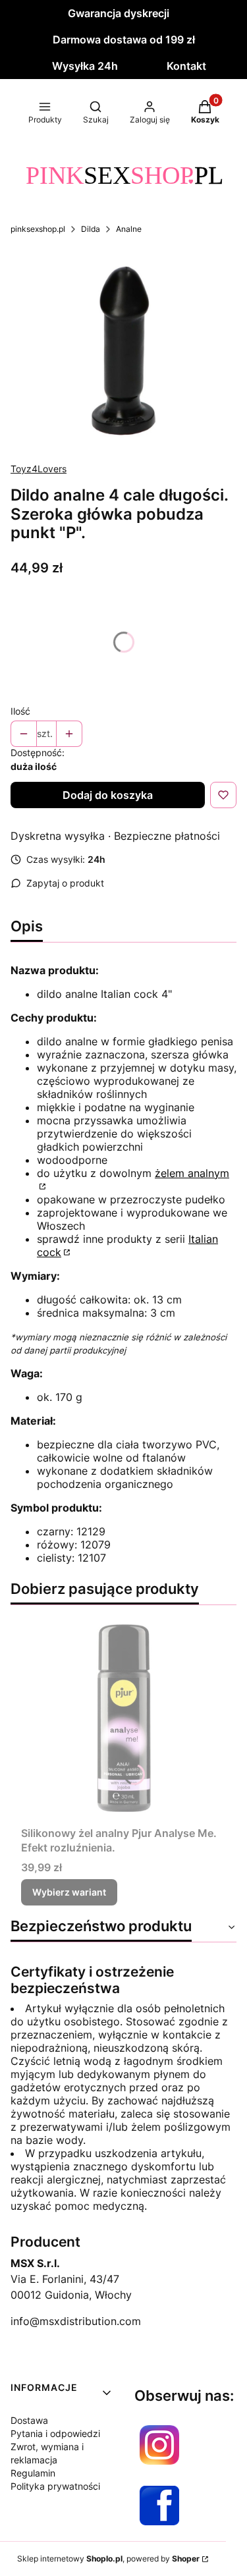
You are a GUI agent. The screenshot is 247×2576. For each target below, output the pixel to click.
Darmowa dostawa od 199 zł (124, 40)
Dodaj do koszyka (108, 795)
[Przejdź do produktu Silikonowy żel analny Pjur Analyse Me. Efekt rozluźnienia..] (123, 1718)
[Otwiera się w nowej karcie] (159, 2445)
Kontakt (186, 66)
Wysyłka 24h (85, 66)
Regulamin (33, 2473)
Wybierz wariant (69, 1892)
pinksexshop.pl (38, 229)
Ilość (20, 711)
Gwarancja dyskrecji (119, 13)
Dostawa (29, 2420)
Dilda (91, 229)
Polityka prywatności (55, 2486)
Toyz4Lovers (39, 469)
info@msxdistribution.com (76, 2321)
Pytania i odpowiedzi (55, 2433)
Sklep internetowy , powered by (108, 2559)
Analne (129, 229)
